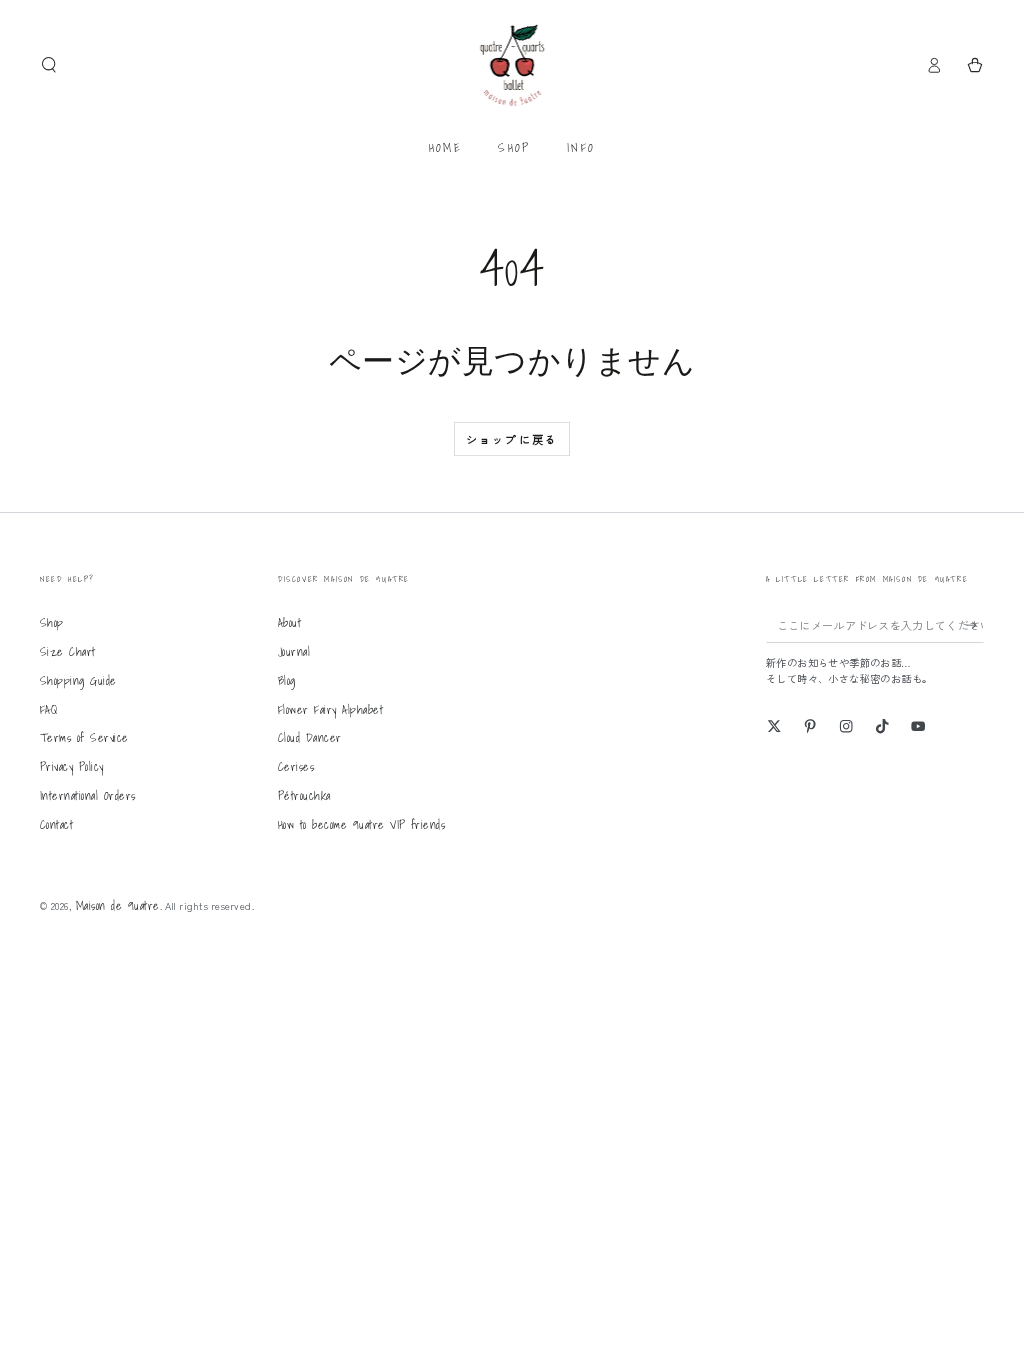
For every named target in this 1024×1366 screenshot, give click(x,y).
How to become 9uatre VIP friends (361, 824)
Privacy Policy (72, 766)
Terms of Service (84, 737)
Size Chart (68, 651)
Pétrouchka (304, 795)
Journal (294, 651)
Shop (52, 622)
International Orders (88, 795)
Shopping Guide (78, 680)
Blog (287, 680)
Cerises (296, 766)
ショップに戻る (512, 439)
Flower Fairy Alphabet (330, 709)
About (289, 622)
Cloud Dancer (310, 737)
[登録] (975, 624)
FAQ (48, 709)
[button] (49, 64)
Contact (56, 824)
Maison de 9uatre (118, 905)
